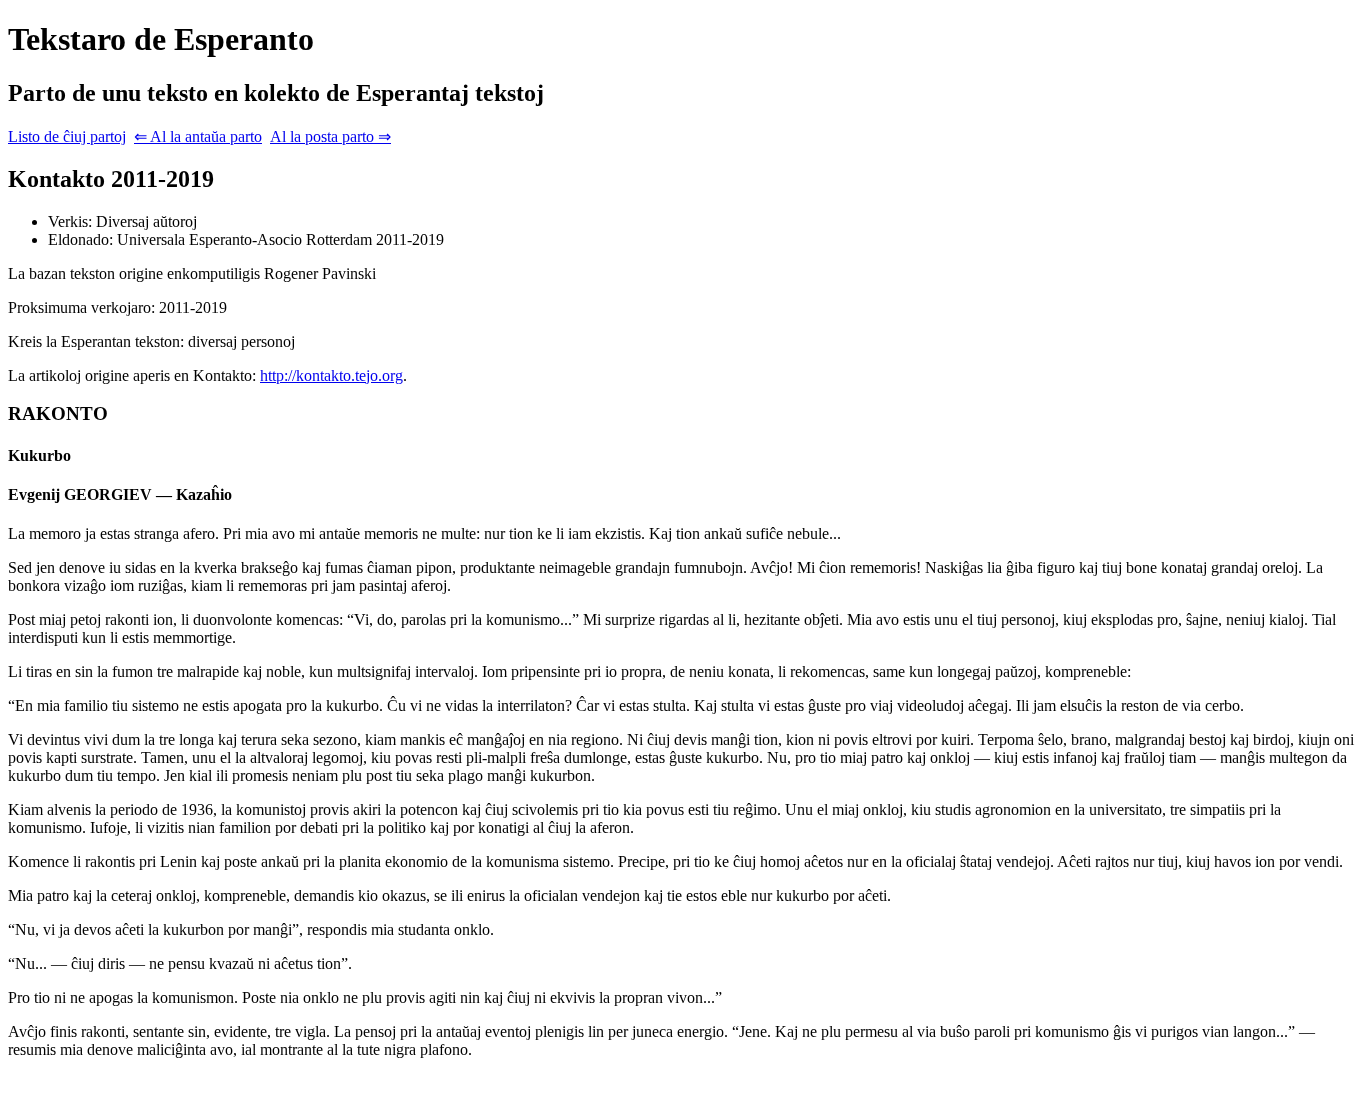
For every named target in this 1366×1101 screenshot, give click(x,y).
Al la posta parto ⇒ (330, 136)
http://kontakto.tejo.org (331, 375)
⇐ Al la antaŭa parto (198, 136)
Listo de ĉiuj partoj (67, 136)
